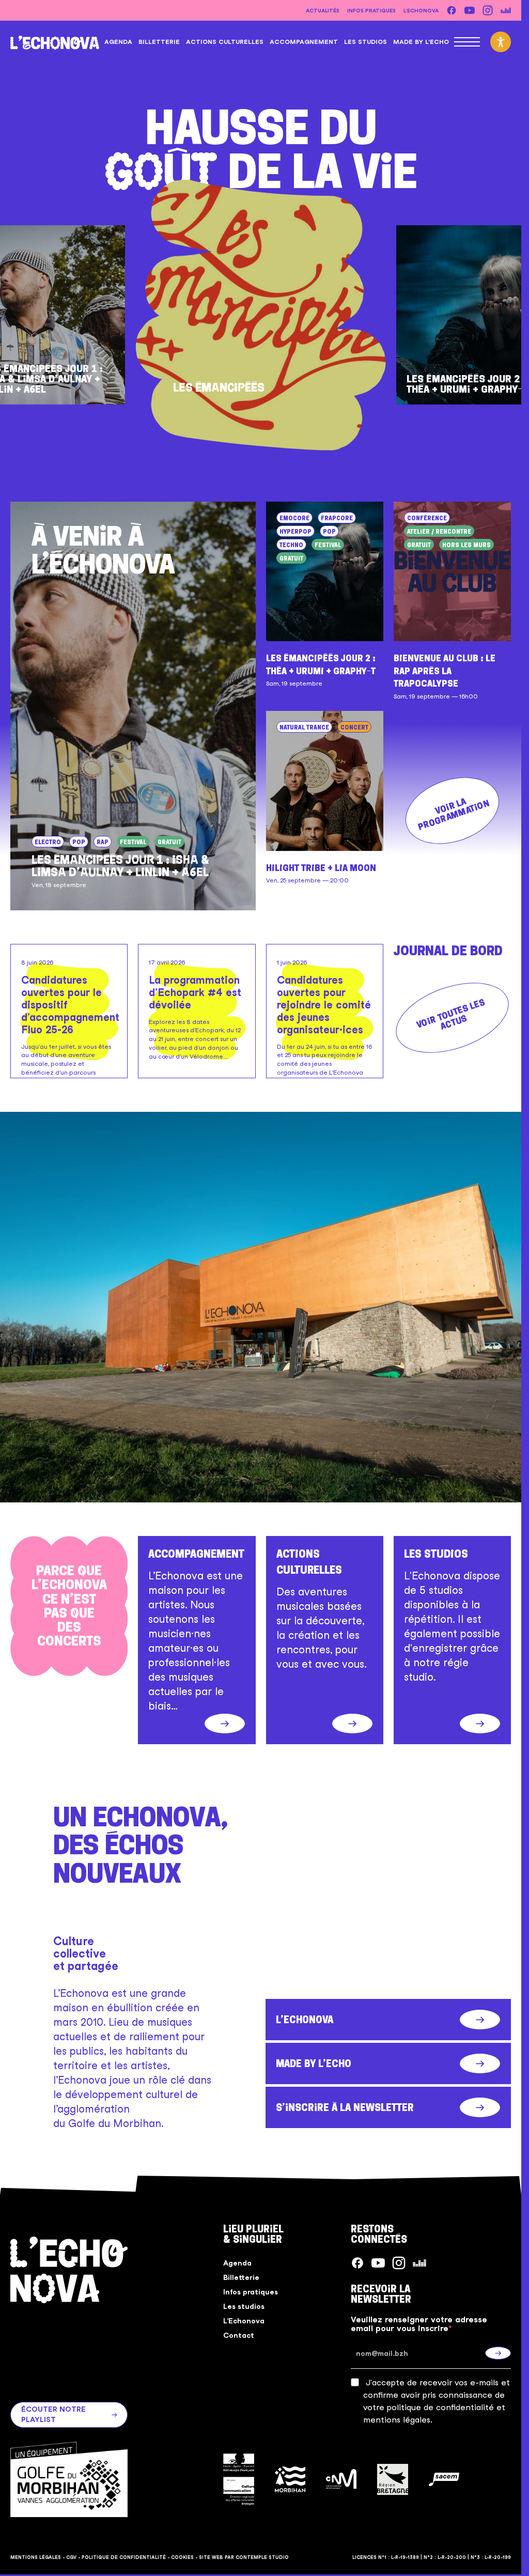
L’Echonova (421, 10)
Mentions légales (36, 2557)
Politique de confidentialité (124, 2557)
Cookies (182, 2557)
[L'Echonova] (55, 42)
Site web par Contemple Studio (244, 2557)
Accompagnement (304, 42)
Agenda (118, 42)
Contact (239, 2335)
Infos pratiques (371, 10)
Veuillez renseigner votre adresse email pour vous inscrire (419, 2324)
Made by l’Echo (421, 42)
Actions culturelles (225, 42)
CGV (71, 2557)
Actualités (323, 10)
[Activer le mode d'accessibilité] (501, 42)
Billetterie (159, 42)
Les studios (365, 42)
